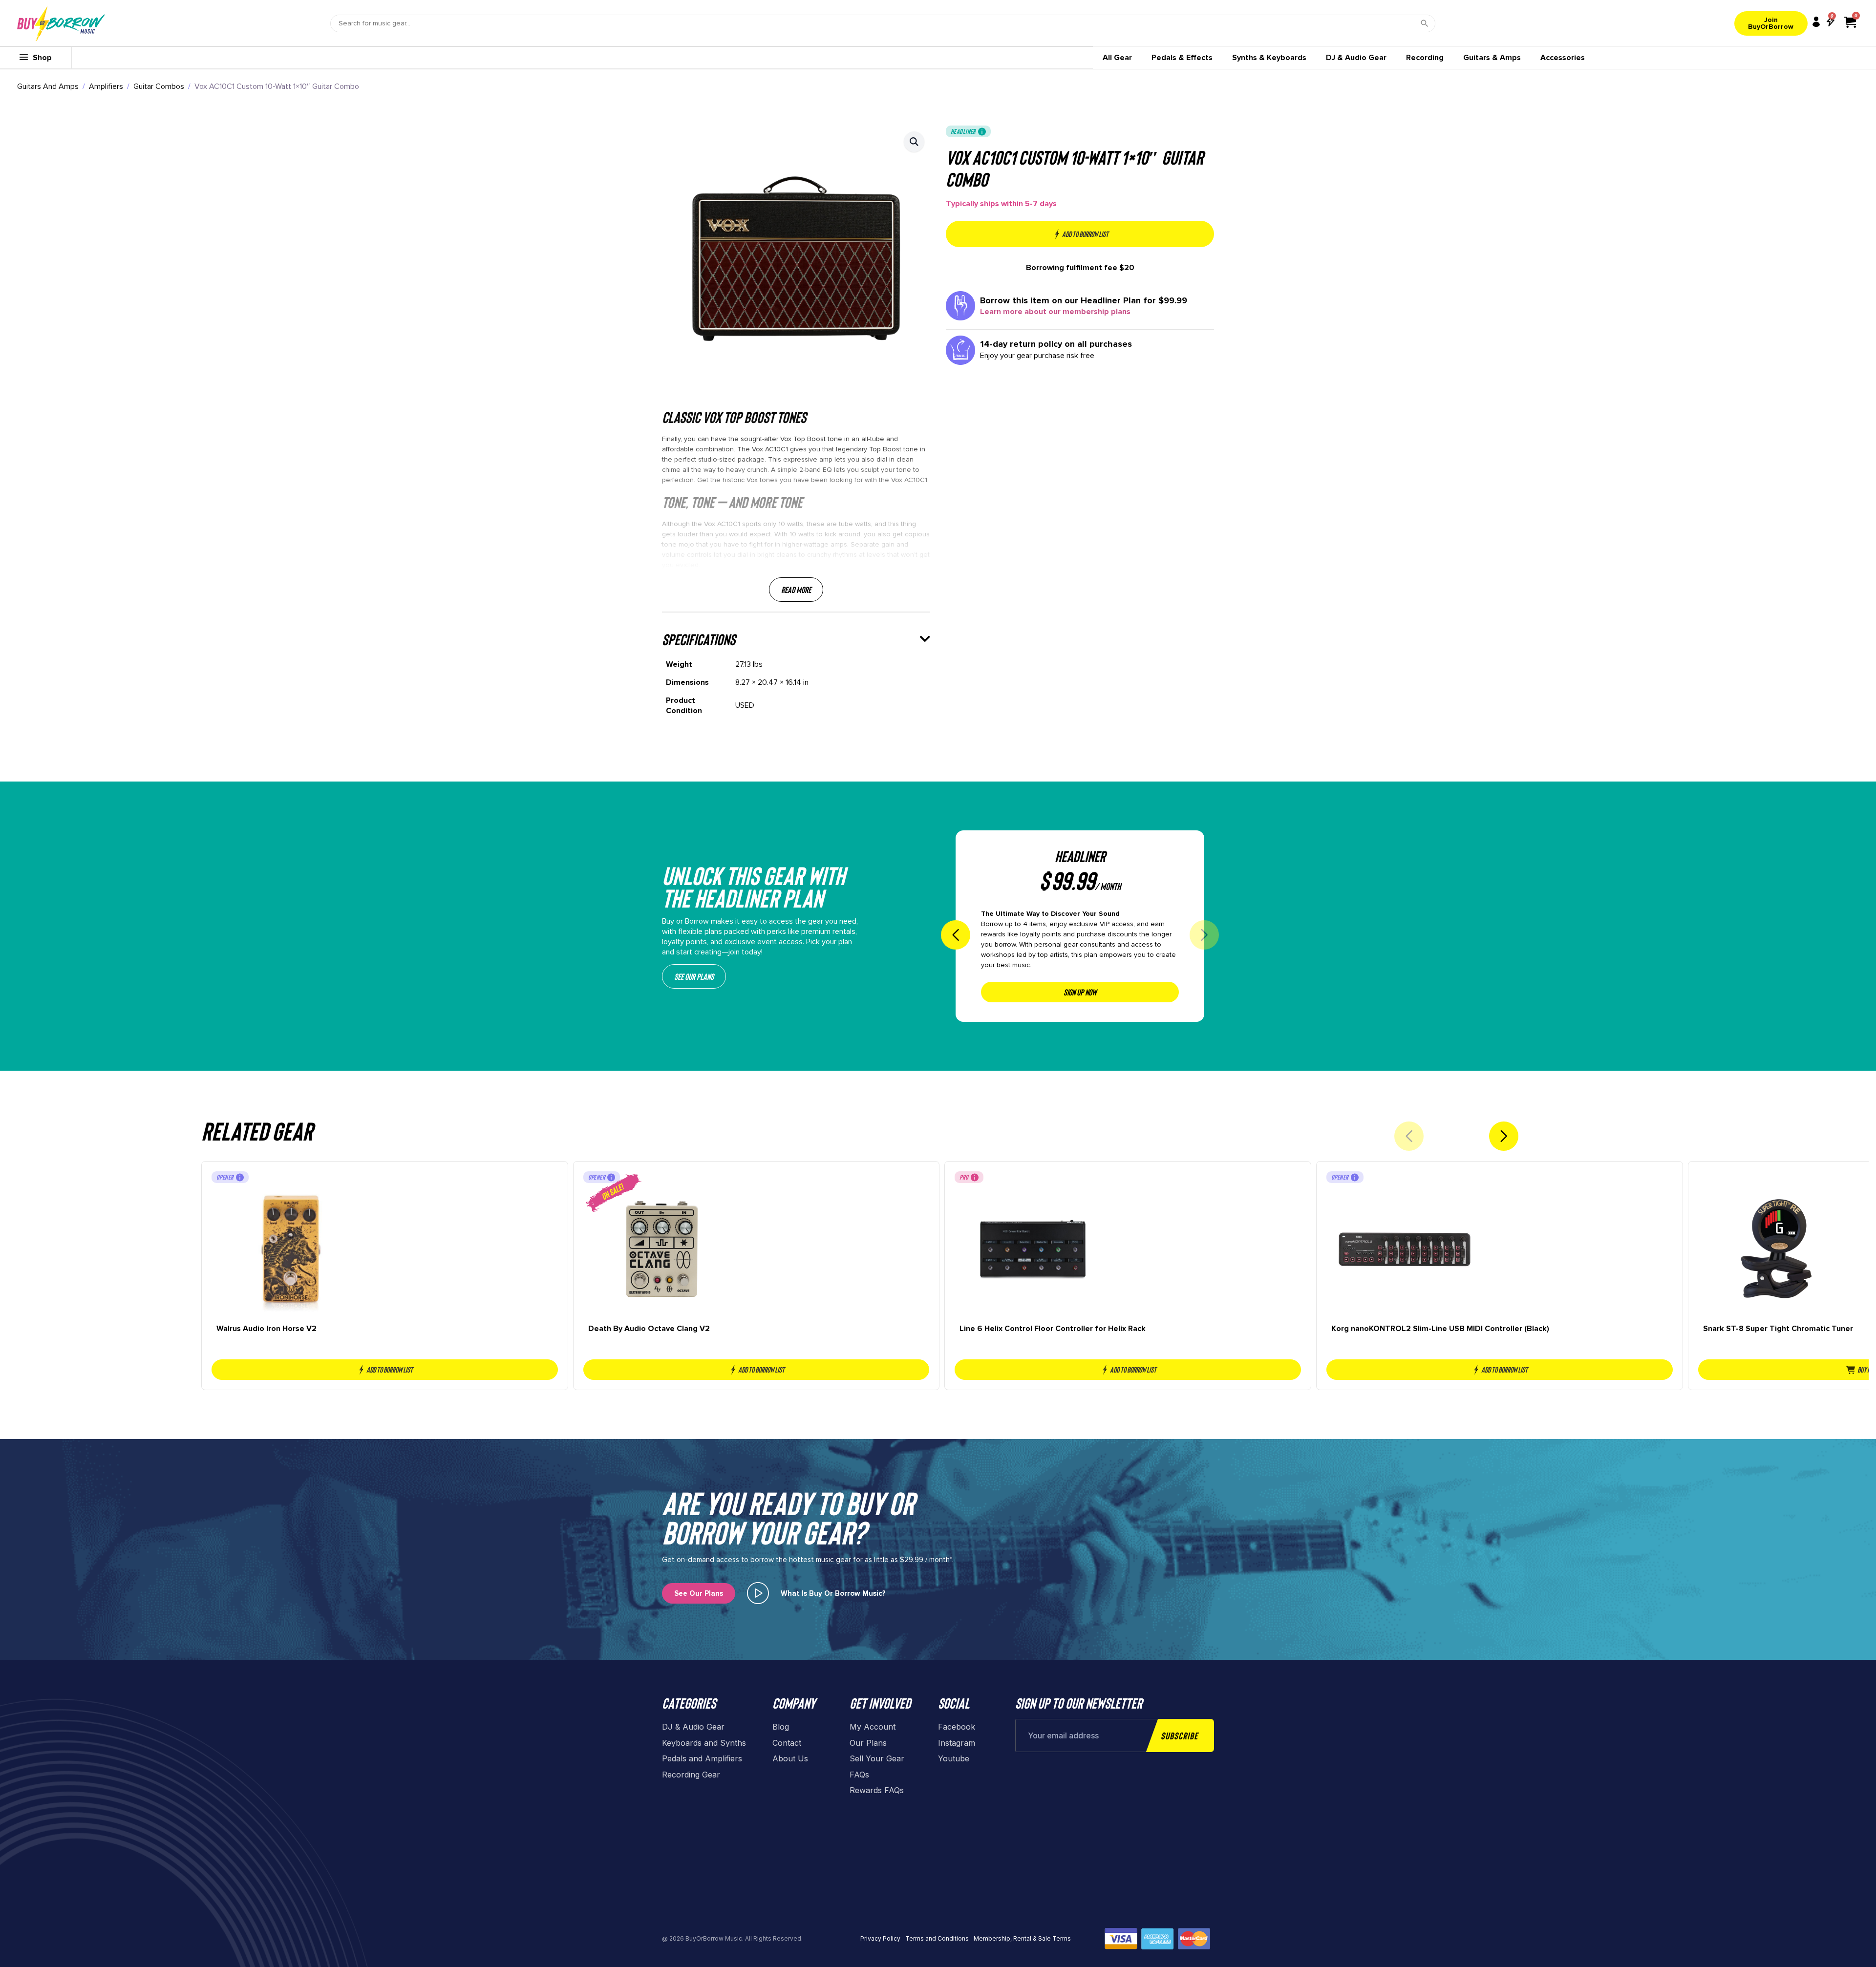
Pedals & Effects (1182, 58)
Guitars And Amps (48, 86)
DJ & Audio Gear (1356, 58)
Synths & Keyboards (1269, 58)
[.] (758, 1593)
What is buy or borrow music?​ (833, 1593)
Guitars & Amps (1492, 58)
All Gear (1117, 58)
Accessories (1563, 58)
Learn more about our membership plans (1055, 312)
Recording (1425, 58)
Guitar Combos (159, 86)
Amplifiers (106, 86)
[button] (914, 142)
